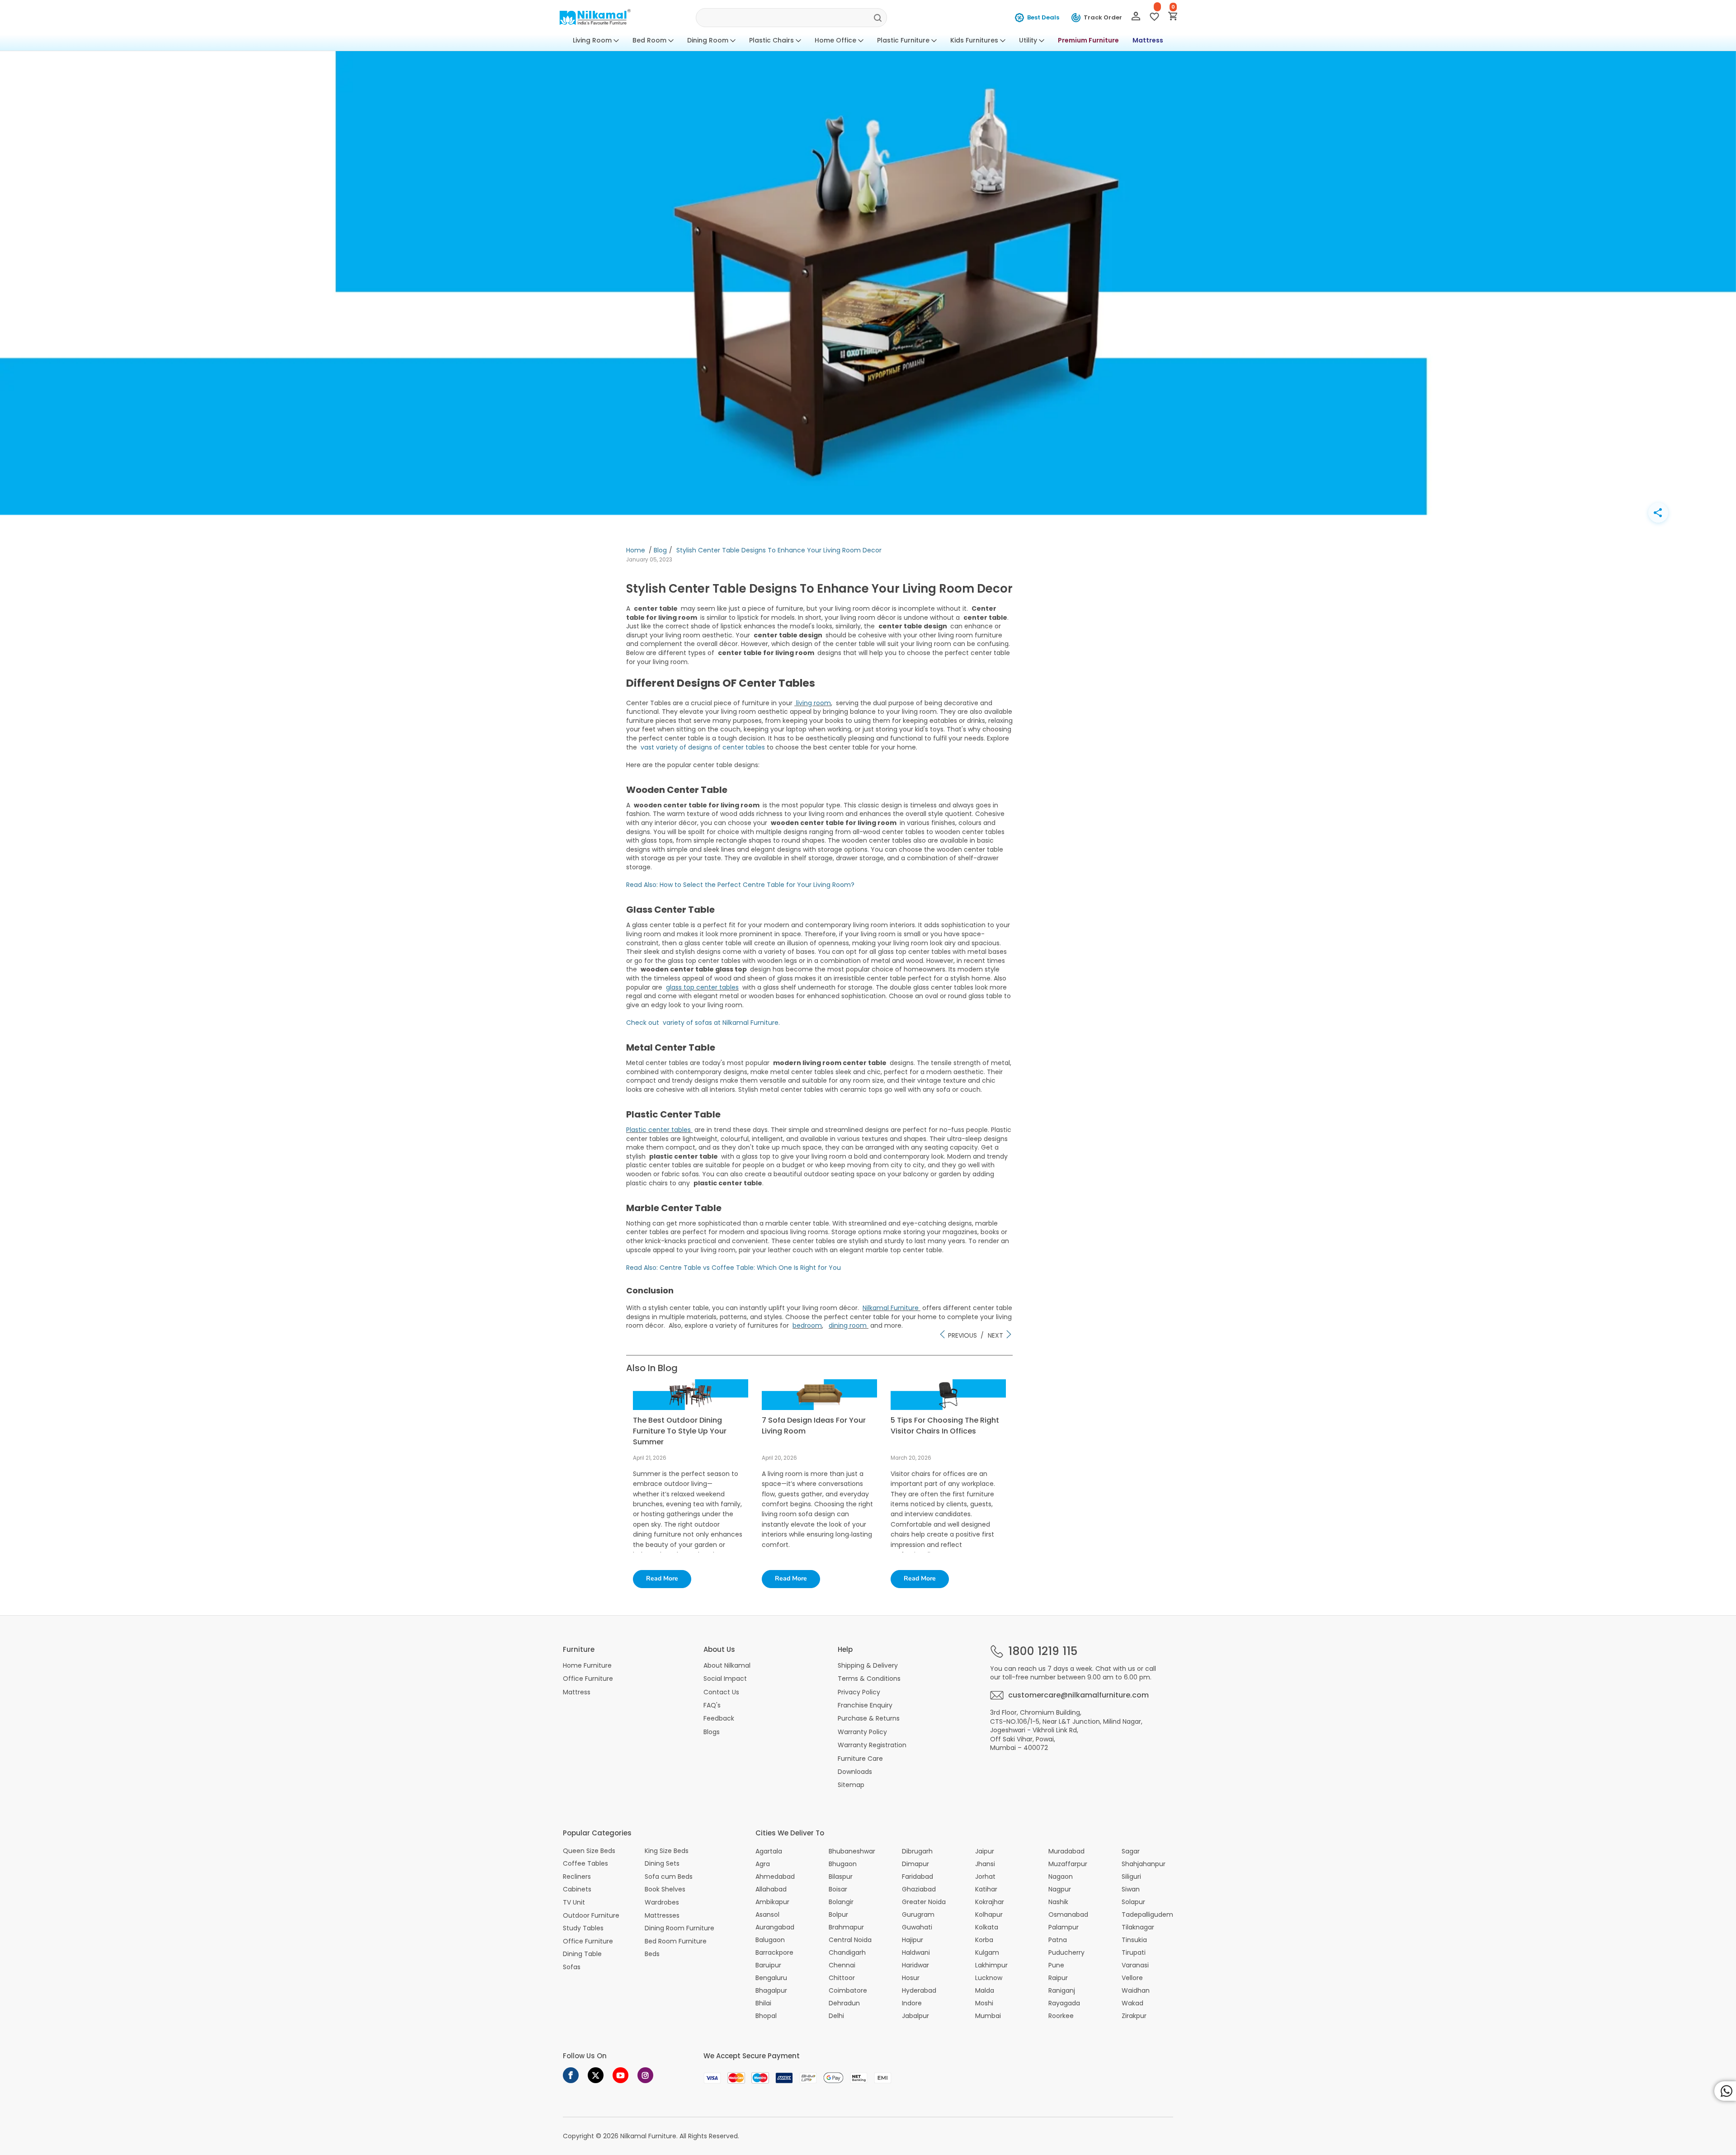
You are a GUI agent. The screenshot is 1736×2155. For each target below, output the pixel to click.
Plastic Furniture (903, 40)
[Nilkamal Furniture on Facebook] (571, 2075)
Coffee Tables (585, 1864)
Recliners (577, 1877)
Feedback (719, 1718)
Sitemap (851, 1785)
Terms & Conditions (869, 1679)
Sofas (572, 1967)
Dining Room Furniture (679, 1928)
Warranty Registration (872, 1745)
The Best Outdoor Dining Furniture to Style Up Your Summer (680, 1431)
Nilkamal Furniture (648, 2136)
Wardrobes (662, 1903)
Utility (1028, 40)
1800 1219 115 (1043, 1651)
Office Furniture (588, 1679)
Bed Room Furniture (676, 1941)
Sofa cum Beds (669, 1877)
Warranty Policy (862, 1732)
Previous (962, 1335)
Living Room (592, 40)
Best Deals (1043, 17)
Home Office (835, 40)
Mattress (1148, 40)
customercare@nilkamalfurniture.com (1078, 1695)
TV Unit (574, 1903)
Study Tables (583, 1928)
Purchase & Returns (869, 1718)
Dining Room (708, 40)
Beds (652, 1954)
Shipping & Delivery (868, 1665)
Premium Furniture (1088, 40)
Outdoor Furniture (591, 1916)
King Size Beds (667, 1851)
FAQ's (712, 1705)
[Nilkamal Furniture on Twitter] (596, 2075)
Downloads (855, 1772)
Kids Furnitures (974, 40)
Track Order (1103, 17)
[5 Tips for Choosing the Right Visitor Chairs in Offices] (948, 1408)
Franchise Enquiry (865, 1705)
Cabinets (577, 1889)
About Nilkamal (727, 1665)
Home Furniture (587, 1665)
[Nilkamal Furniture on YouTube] (620, 2075)
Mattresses (662, 1916)
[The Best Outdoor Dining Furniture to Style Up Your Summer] (691, 1408)
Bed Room (649, 40)
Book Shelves (665, 1889)
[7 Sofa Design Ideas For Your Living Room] (819, 1408)
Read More (662, 1578)
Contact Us (721, 1692)
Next (996, 1335)
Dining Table (582, 1954)
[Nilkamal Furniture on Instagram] (645, 2075)
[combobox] (791, 18)
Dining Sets (662, 1864)
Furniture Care (860, 1759)
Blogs (712, 1732)
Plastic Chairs (771, 40)
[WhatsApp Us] (1725, 2091)
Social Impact (725, 1679)
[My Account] (1136, 18)
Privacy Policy (859, 1692)
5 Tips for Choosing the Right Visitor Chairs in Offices (945, 1426)
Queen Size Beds (589, 1851)
